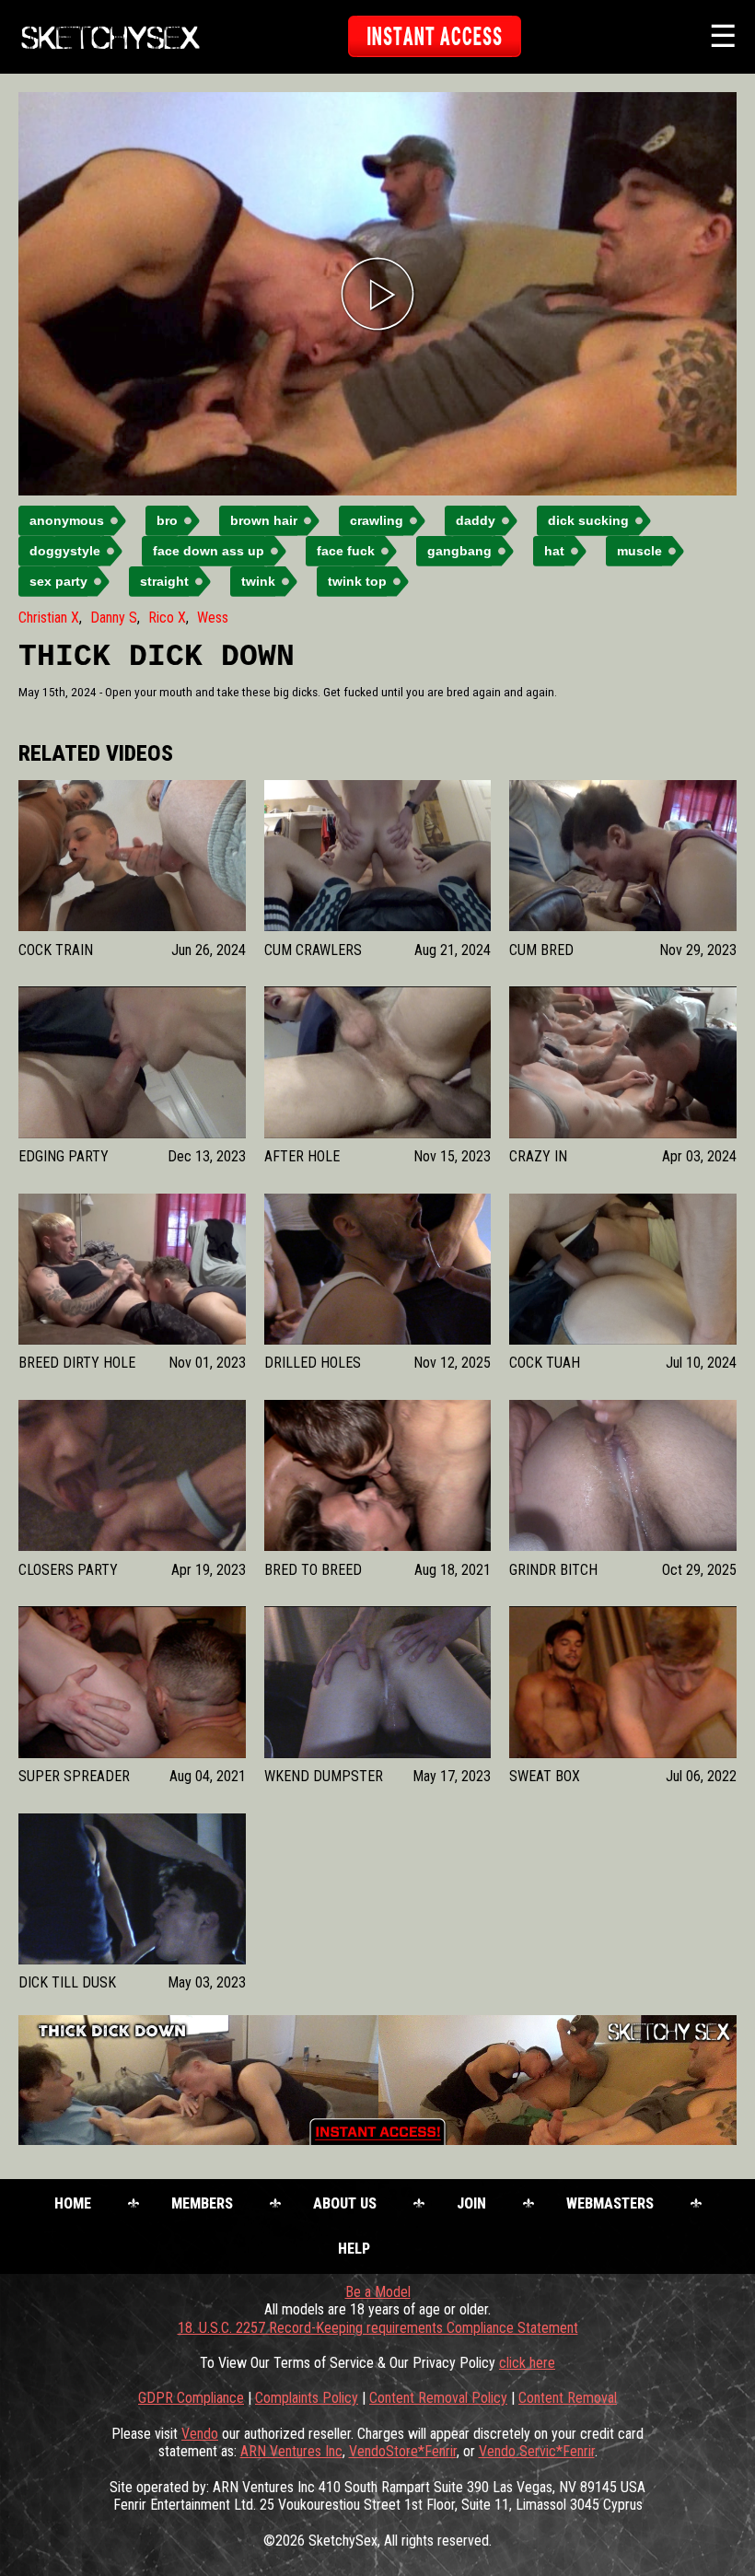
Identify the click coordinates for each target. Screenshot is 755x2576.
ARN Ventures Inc (291, 2451)
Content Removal (568, 2398)
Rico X (167, 618)
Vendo (200, 2434)
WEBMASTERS (610, 2203)
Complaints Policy (307, 2398)
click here (527, 2363)
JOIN (471, 2203)
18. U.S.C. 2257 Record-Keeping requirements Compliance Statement (378, 2328)
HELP (354, 2249)
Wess (213, 618)
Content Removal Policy (438, 2398)
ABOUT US (345, 2203)
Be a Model (378, 2292)
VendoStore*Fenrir (403, 2451)
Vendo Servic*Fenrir (537, 2451)
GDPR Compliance (191, 2398)
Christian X (49, 618)
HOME (73, 2203)
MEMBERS (202, 2203)
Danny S (114, 618)
